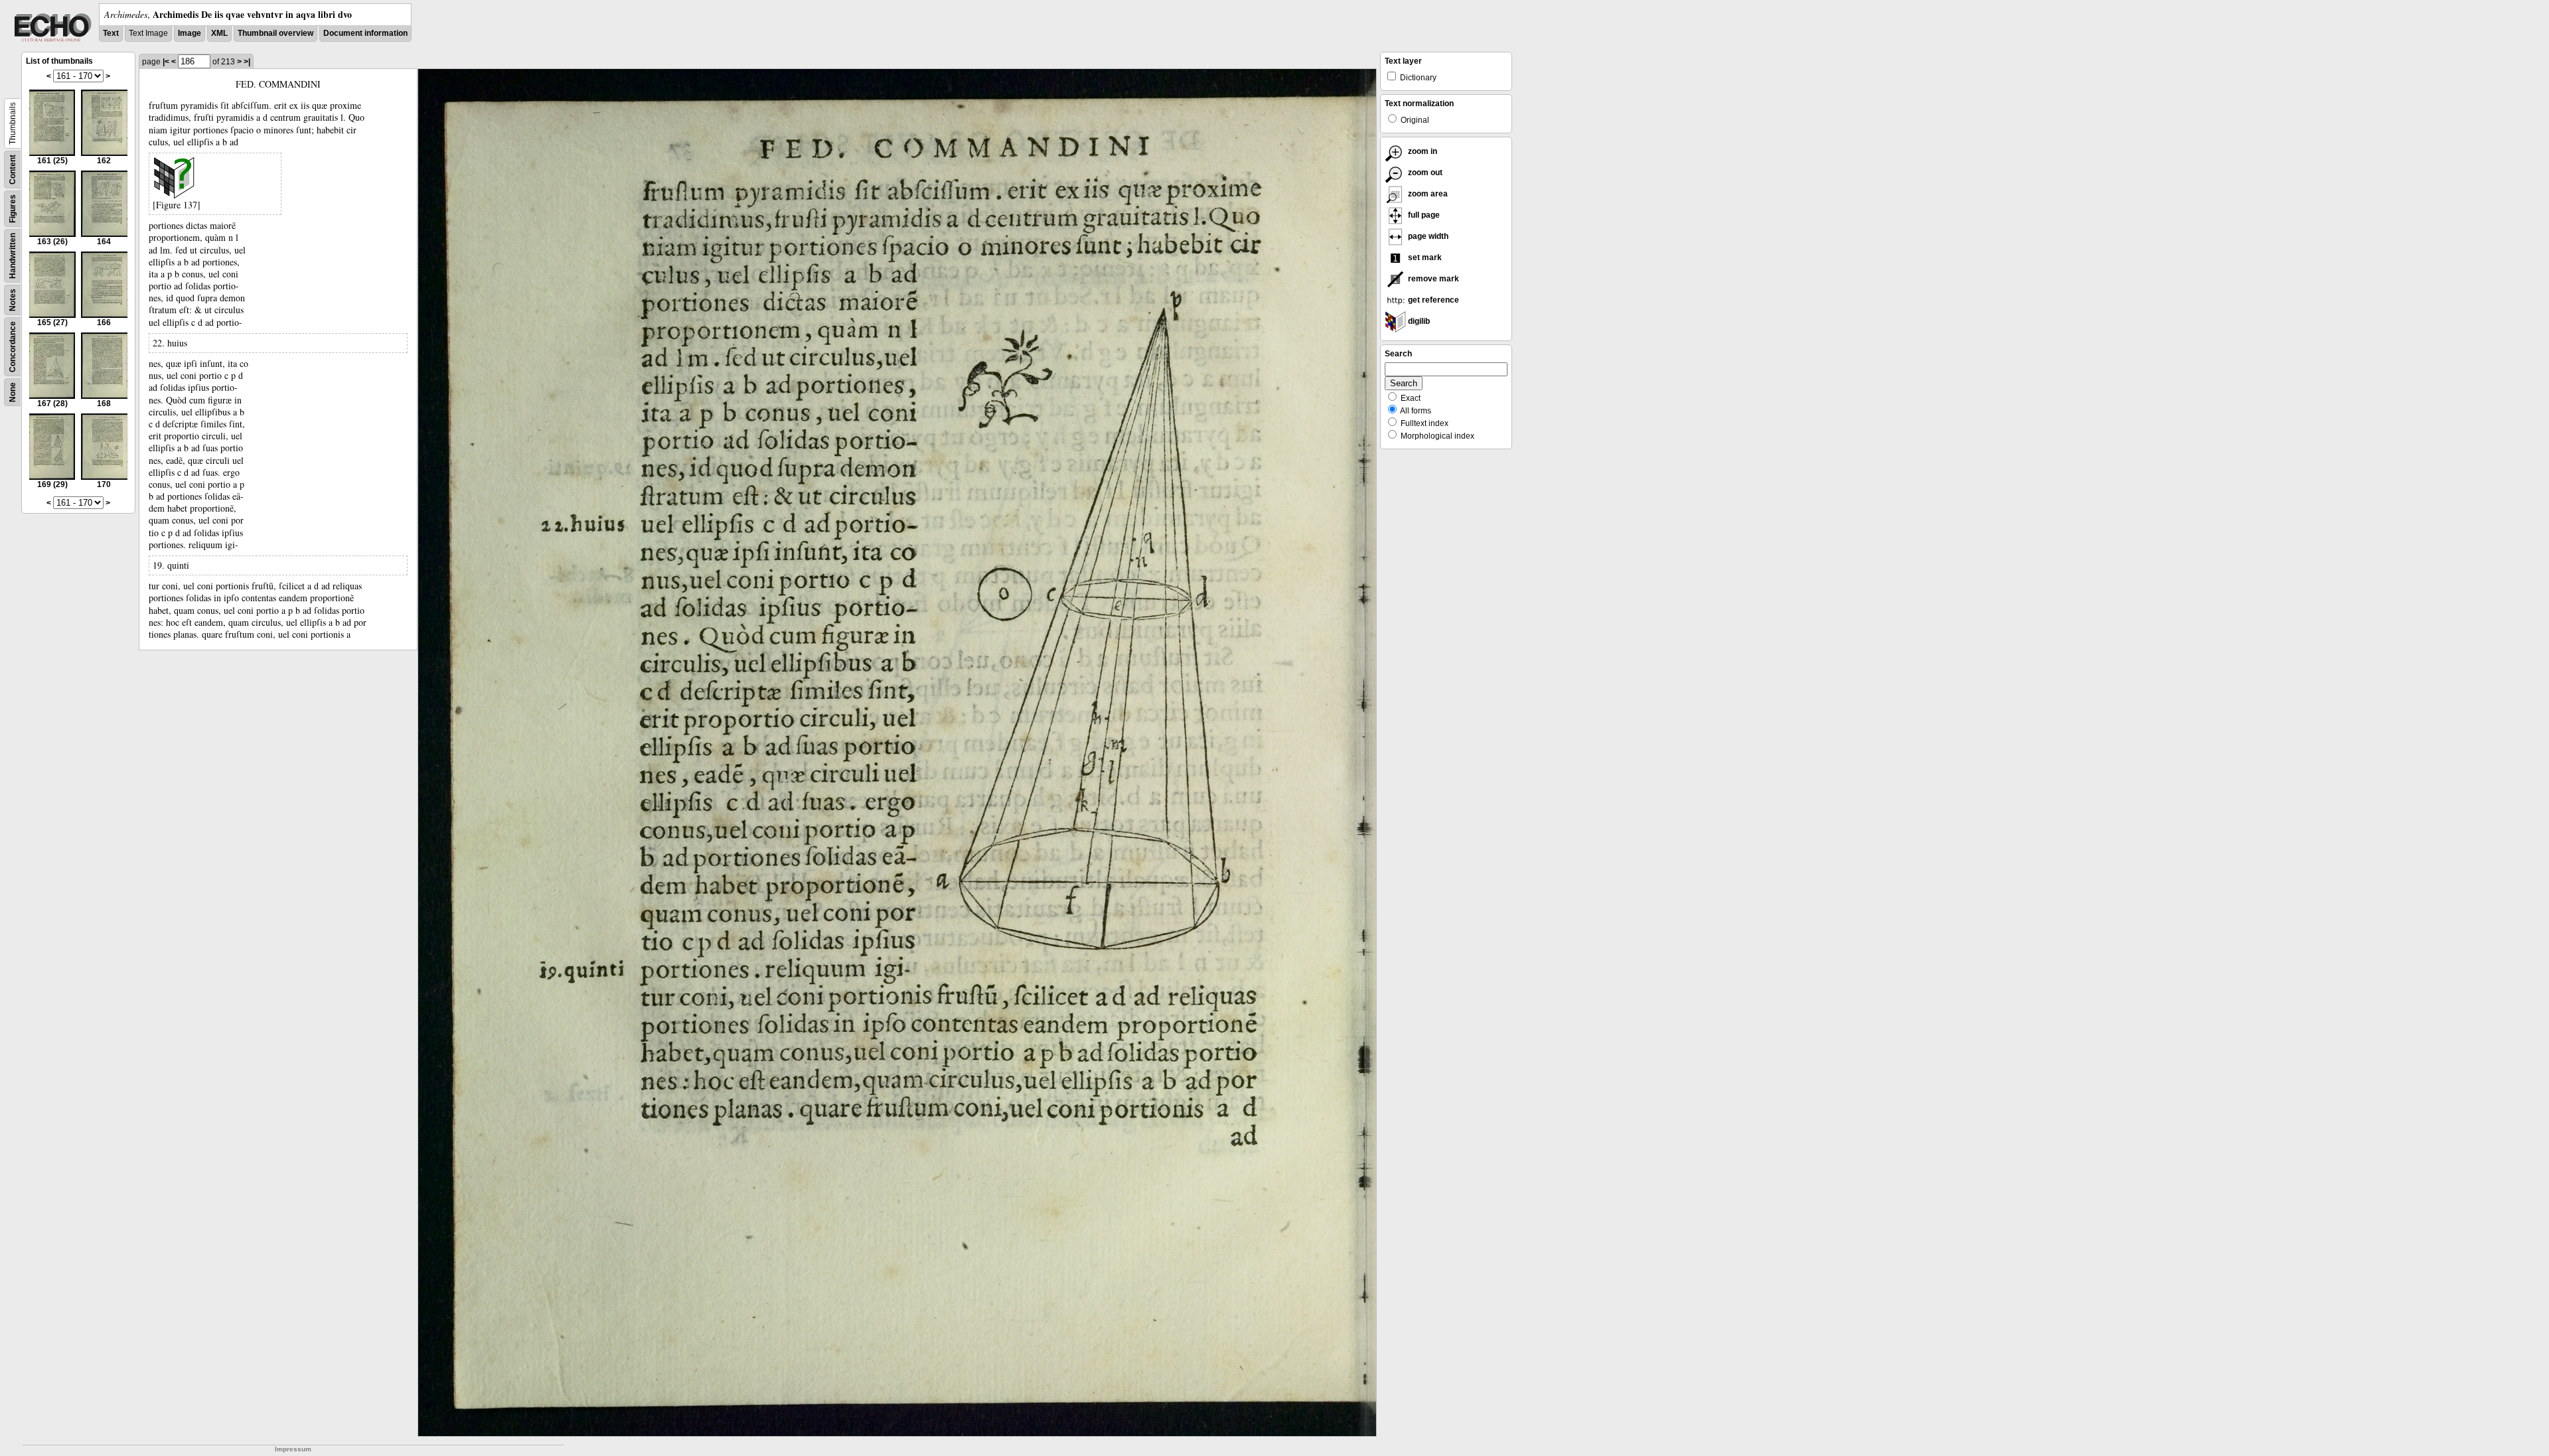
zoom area (1427, 194)
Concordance (13, 347)
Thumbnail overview (275, 33)
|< (166, 62)
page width (1427, 236)
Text (111, 33)
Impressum (293, 1449)
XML (219, 33)
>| (247, 62)
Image (190, 33)
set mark (1424, 257)
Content (13, 170)
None (13, 392)
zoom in (1422, 151)
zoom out (1424, 173)
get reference (1432, 300)
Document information (365, 33)
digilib (1418, 321)
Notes (13, 300)
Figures (13, 209)
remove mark (1432, 279)
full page (1423, 215)
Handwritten (13, 256)
